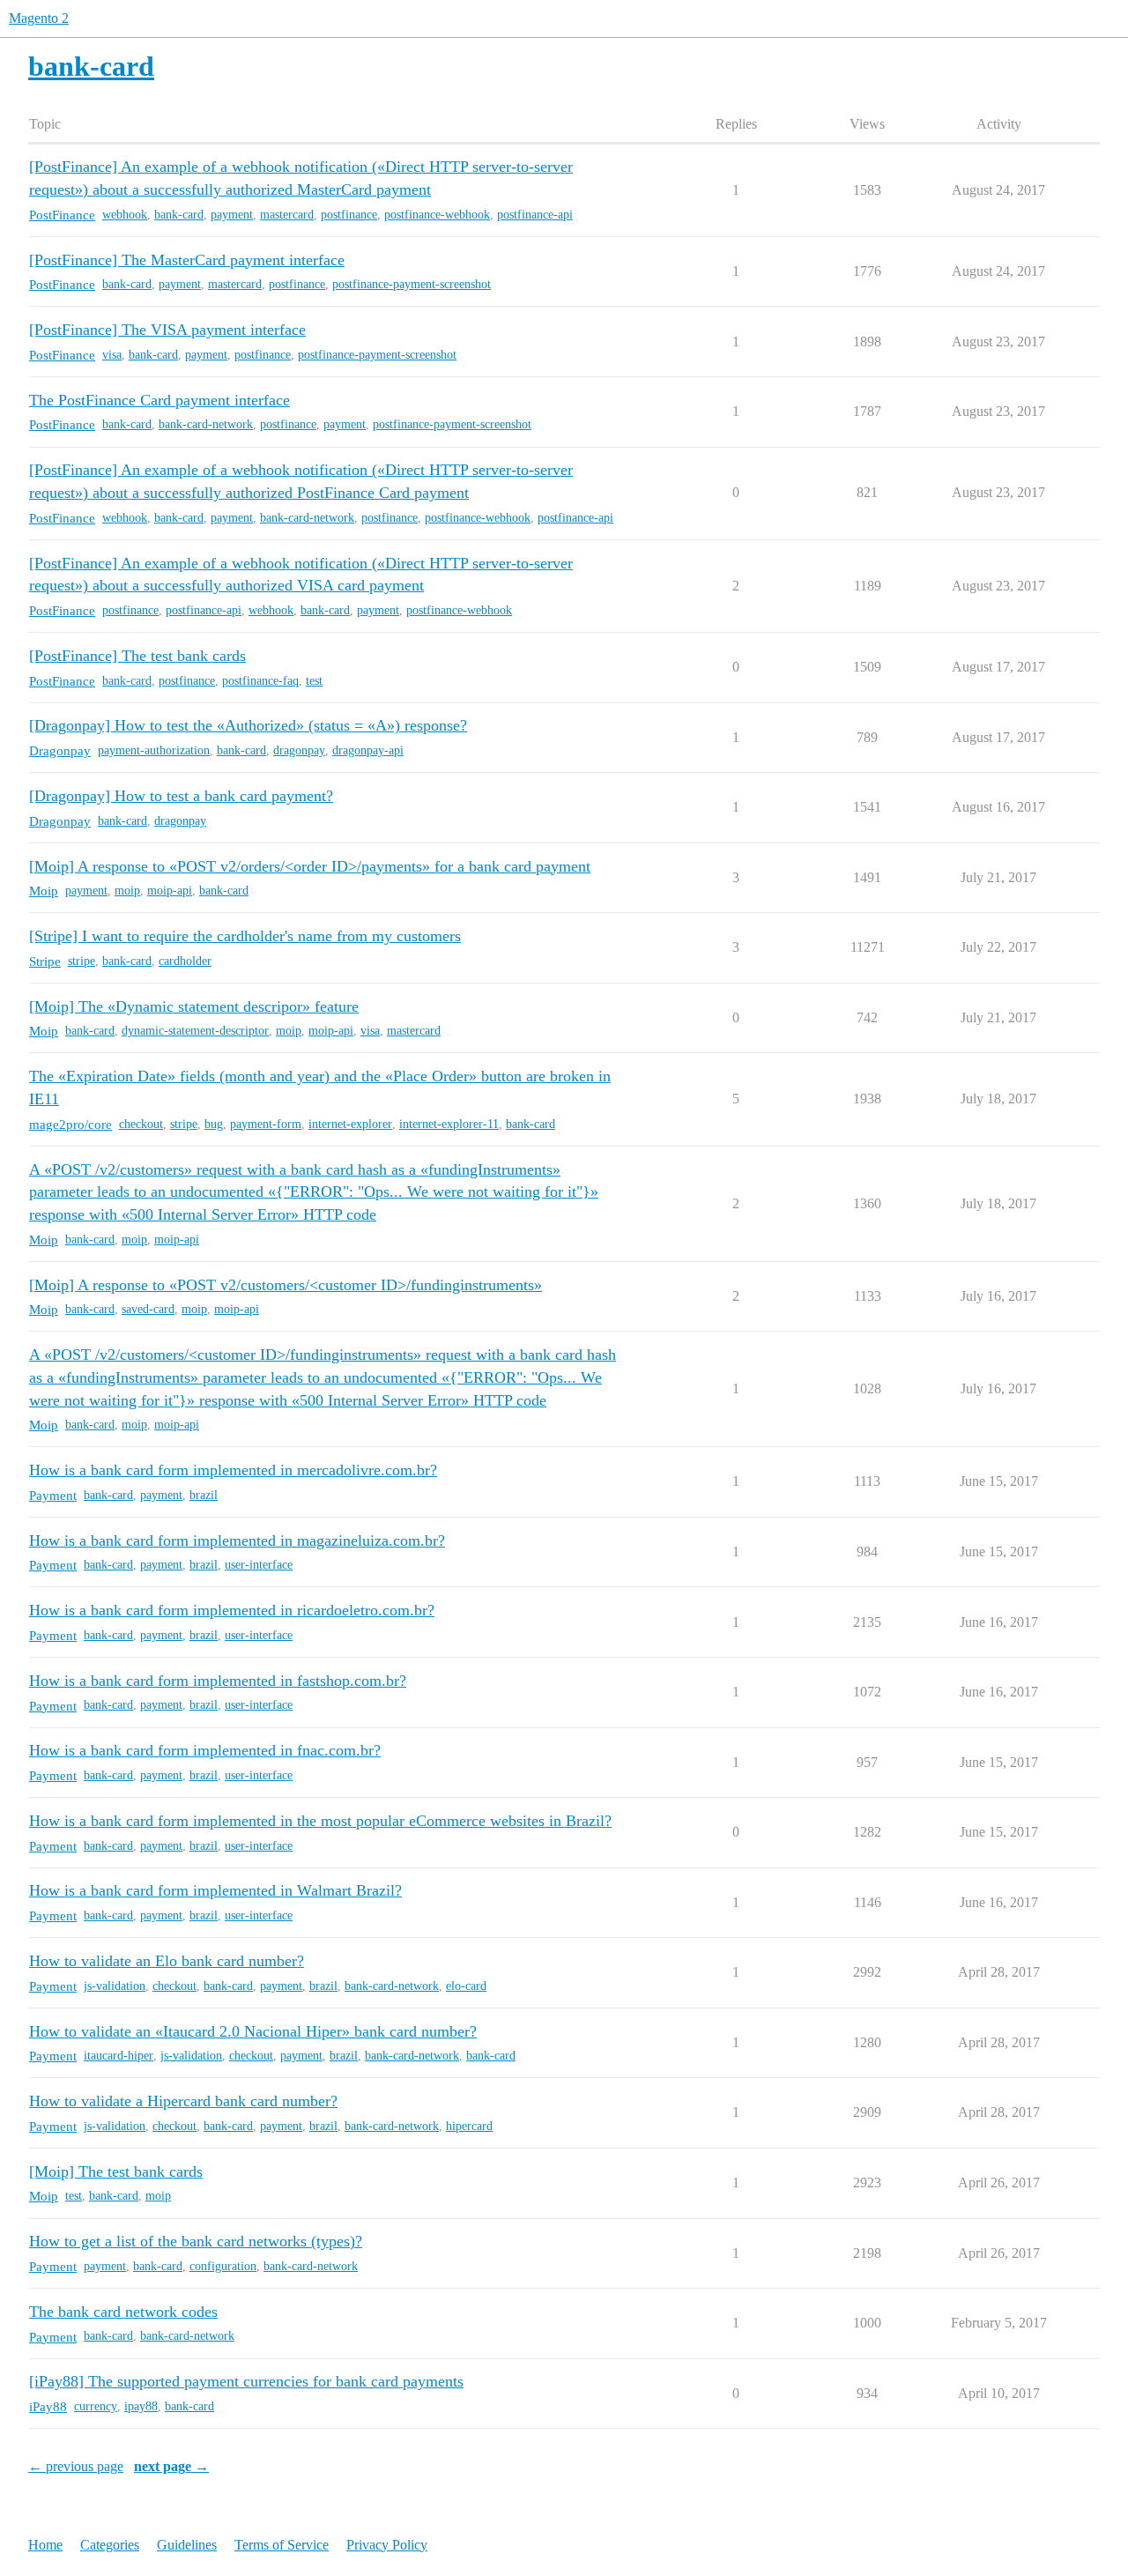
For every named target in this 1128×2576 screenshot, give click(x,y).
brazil (204, 1495)
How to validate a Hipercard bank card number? (183, 2101)
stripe (82, 961)
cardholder (185, 961)
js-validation (115, 1986)
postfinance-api (535, 215)
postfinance (349, 215)
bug (214, 1124)
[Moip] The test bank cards (116, 2171)
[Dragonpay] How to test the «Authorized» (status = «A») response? (248, 725)
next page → (171, 2466)
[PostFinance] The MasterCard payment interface (187, 260)
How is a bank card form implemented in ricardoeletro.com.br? (232, 1610)
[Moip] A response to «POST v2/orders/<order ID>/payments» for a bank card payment (310, 866)
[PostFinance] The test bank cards (137, 656)
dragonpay (299, 750)
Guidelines (187, 2545)
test (314, 681)
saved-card (148, 1309)
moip (127, 891)
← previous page (76, 2466)
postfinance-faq (260, 681)
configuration (223, 2266)
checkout (141, 1124)
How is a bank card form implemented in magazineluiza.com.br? (237, 1540)
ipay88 (141, 2406)
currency (96, 2406)
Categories (110, 2545)
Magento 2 (39, 18)
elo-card (466, 1986)
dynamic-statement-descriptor (195, 1031)
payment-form (266, 1124)
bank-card (179, 215)
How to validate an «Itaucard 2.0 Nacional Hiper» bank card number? (253, 2031)
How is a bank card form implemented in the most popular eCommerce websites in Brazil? (320, 1821)
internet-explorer (350, 1124)
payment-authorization (154, 750)
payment (232, 215)
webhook (125, 215)
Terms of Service (282, 2545)
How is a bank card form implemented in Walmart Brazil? (215, 1890)
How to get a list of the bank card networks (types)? (196, 2241)
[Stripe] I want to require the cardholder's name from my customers (245, 936)
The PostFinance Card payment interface (160, 400)
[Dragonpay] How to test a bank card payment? (181, 796)
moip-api (170, 891)
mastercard (287, 215)
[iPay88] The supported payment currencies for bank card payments (246, 2381)
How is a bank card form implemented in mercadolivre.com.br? (233, 1470)
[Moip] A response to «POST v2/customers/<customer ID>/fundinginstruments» (286, 1285)
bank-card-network (206, 424)
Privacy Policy (387, 2545)
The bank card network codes (123, 2312)
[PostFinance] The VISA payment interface (167, 330)
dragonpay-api (368, 750)
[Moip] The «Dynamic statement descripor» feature (194, 1006)
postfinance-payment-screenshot (412, 284)
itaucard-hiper (119, 2056)
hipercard (469, 2126)
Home (45, 2545)
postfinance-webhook (437, 215)
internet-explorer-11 (449, 1124)
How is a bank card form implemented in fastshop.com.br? (218, 1681)
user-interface (259, 1565)
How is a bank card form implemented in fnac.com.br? (205, 1750)
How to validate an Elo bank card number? (167, 1961)
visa (112, 355)
